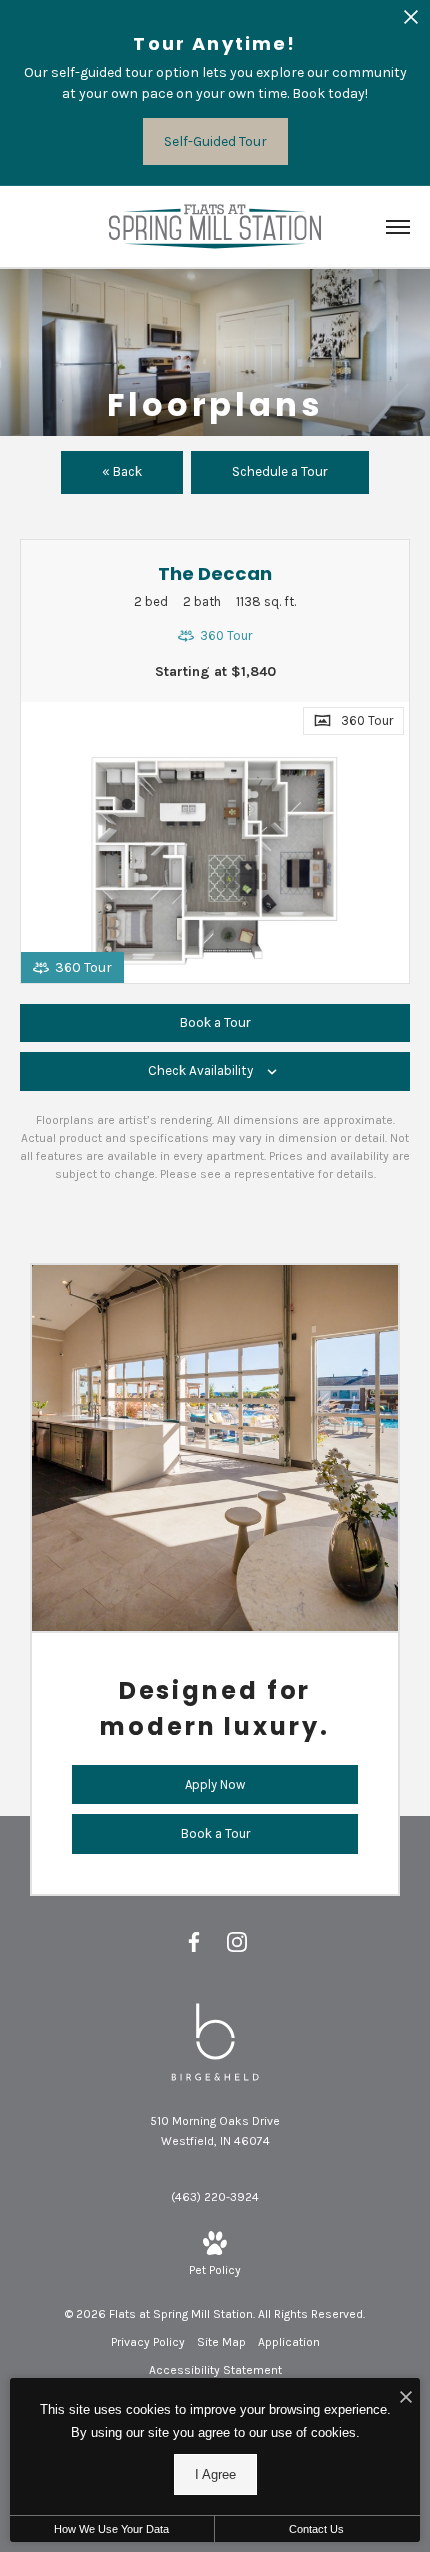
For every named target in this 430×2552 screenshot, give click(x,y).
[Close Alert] (411, 22)
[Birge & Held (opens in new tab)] (215, 2041)
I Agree (215, 2474)
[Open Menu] (398, 227)
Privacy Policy (148, 2342)
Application (289, 2342)
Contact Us (316, 2529)
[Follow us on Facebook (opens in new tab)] (194, 1941)
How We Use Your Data (111, 2529)
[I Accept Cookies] (406, 2398)
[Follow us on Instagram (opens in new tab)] (237, 1941)
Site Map (221, 2342)
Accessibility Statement (215, 2370)
